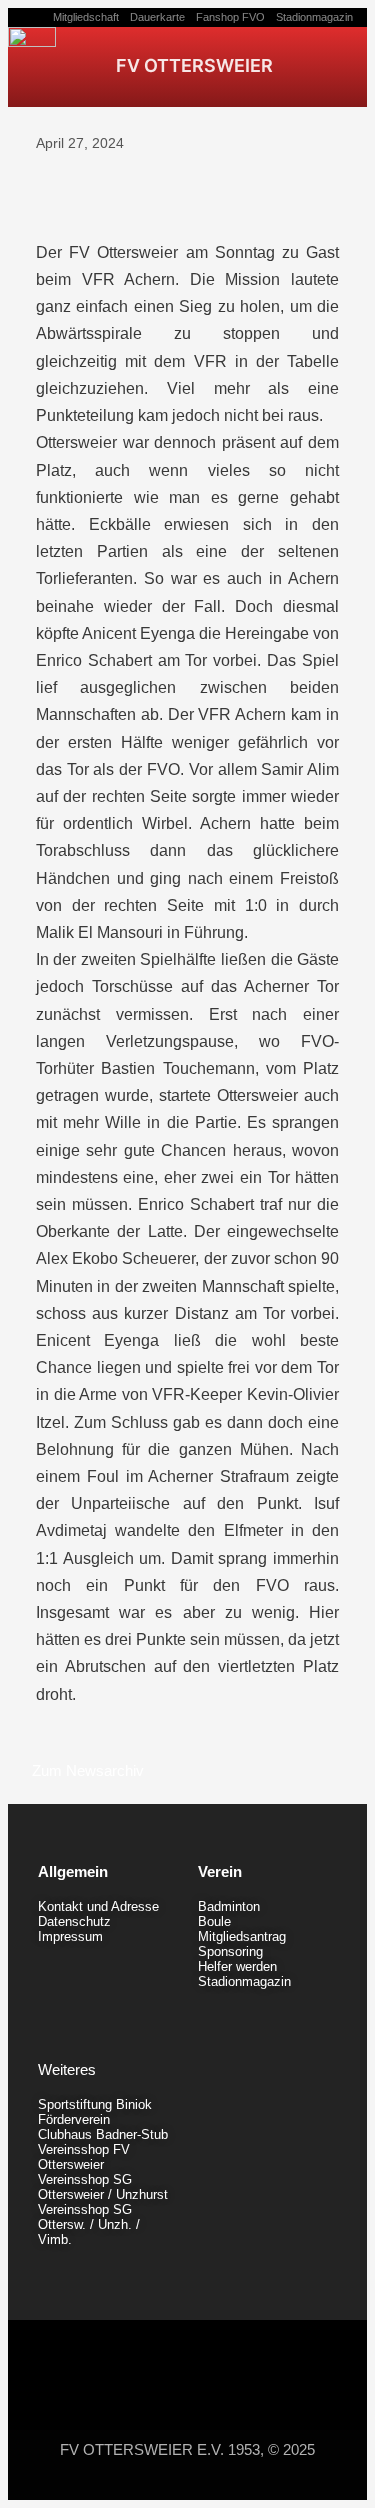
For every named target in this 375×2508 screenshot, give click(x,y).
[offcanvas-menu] (327, 64)
